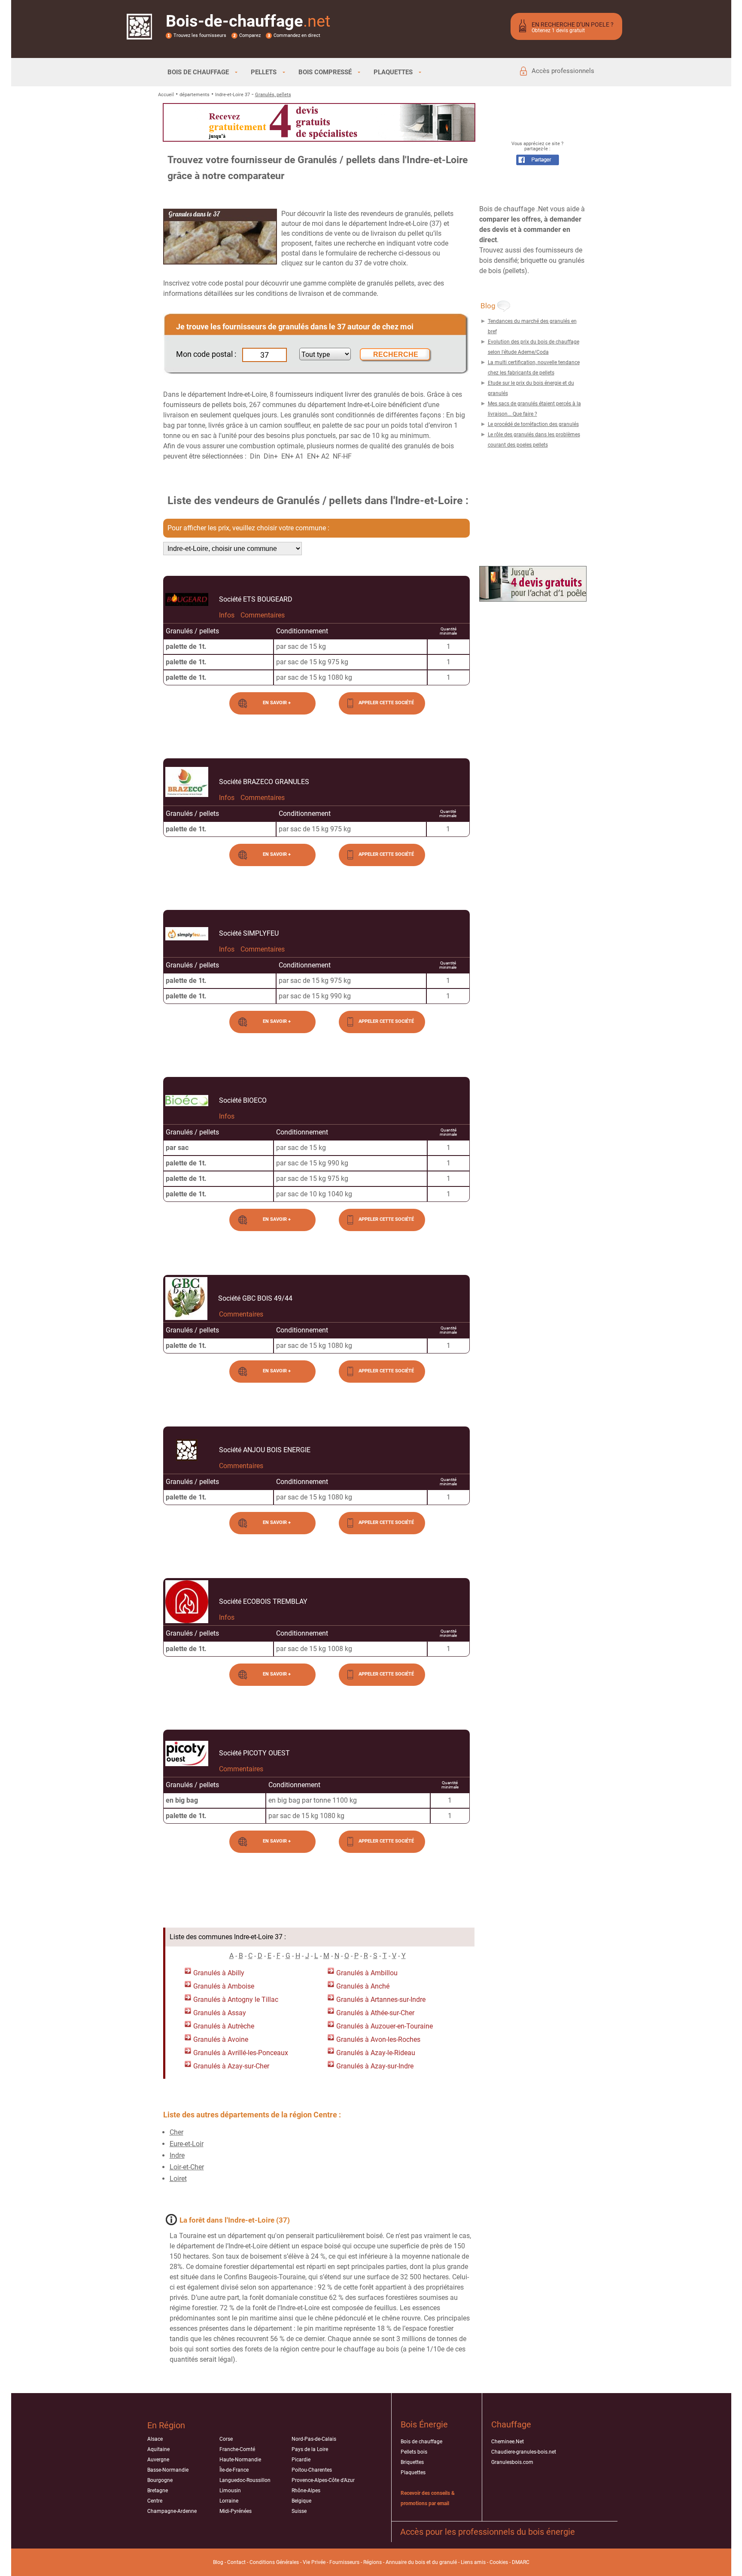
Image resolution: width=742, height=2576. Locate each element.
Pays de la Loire (310, 2449)
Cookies (499, 2562)
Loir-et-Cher (187, 2167)
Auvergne (158, 2460)
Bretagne (158, 2491)
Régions (373, 2562)
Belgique (301, 2501)
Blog (218, 2562)
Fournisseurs (344, 2562)
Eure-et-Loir (187, 2144)
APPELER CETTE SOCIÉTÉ (386, 703)
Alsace (155, 2439)
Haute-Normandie (240, 2460)
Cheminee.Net (508, 2442)
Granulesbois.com (512, 2462)
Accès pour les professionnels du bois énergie (488, 2532)
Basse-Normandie (168, 2470)
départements (195, 95)
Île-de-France (234, 2470)
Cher (176, 2132)
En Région (166, 2425)
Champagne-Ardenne (172, 2511)
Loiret (178, 2179)
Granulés (207, 1973)
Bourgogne (160, 2480)
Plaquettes (413, 2473)
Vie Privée (314, 2562)
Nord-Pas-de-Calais (314, 2439)
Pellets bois (414, 2452)
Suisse (299, 2511)
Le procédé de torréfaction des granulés (533, 424)
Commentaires (263, 615)
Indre (177, 2155)
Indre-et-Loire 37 (233, 95)
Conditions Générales (274, 2562)
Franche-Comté (237, 2449)
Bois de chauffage (421, 2442)
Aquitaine (158, 2449)
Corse (226, 2439)
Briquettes (412, 2462)
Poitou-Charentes (312, 2470)
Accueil (166, 95)
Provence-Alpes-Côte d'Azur (323, 2480)
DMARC (521, 2562)
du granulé (444, 2562)
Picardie (301, 2460)
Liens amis (473, 2562)
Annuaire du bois (405, 2562)
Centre (155, 2501)
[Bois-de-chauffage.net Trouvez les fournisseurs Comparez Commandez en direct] (139, 34)
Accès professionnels (563, 71)
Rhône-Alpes (306, 2491)
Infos (227, 615)
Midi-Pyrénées (236, 2511)
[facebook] (538, 163)
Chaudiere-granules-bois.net (524, 2452)
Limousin (230, 2491)
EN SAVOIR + (277, 703)
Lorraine (229, 2501)
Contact (236, 2562)
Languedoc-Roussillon (245, 2480)
